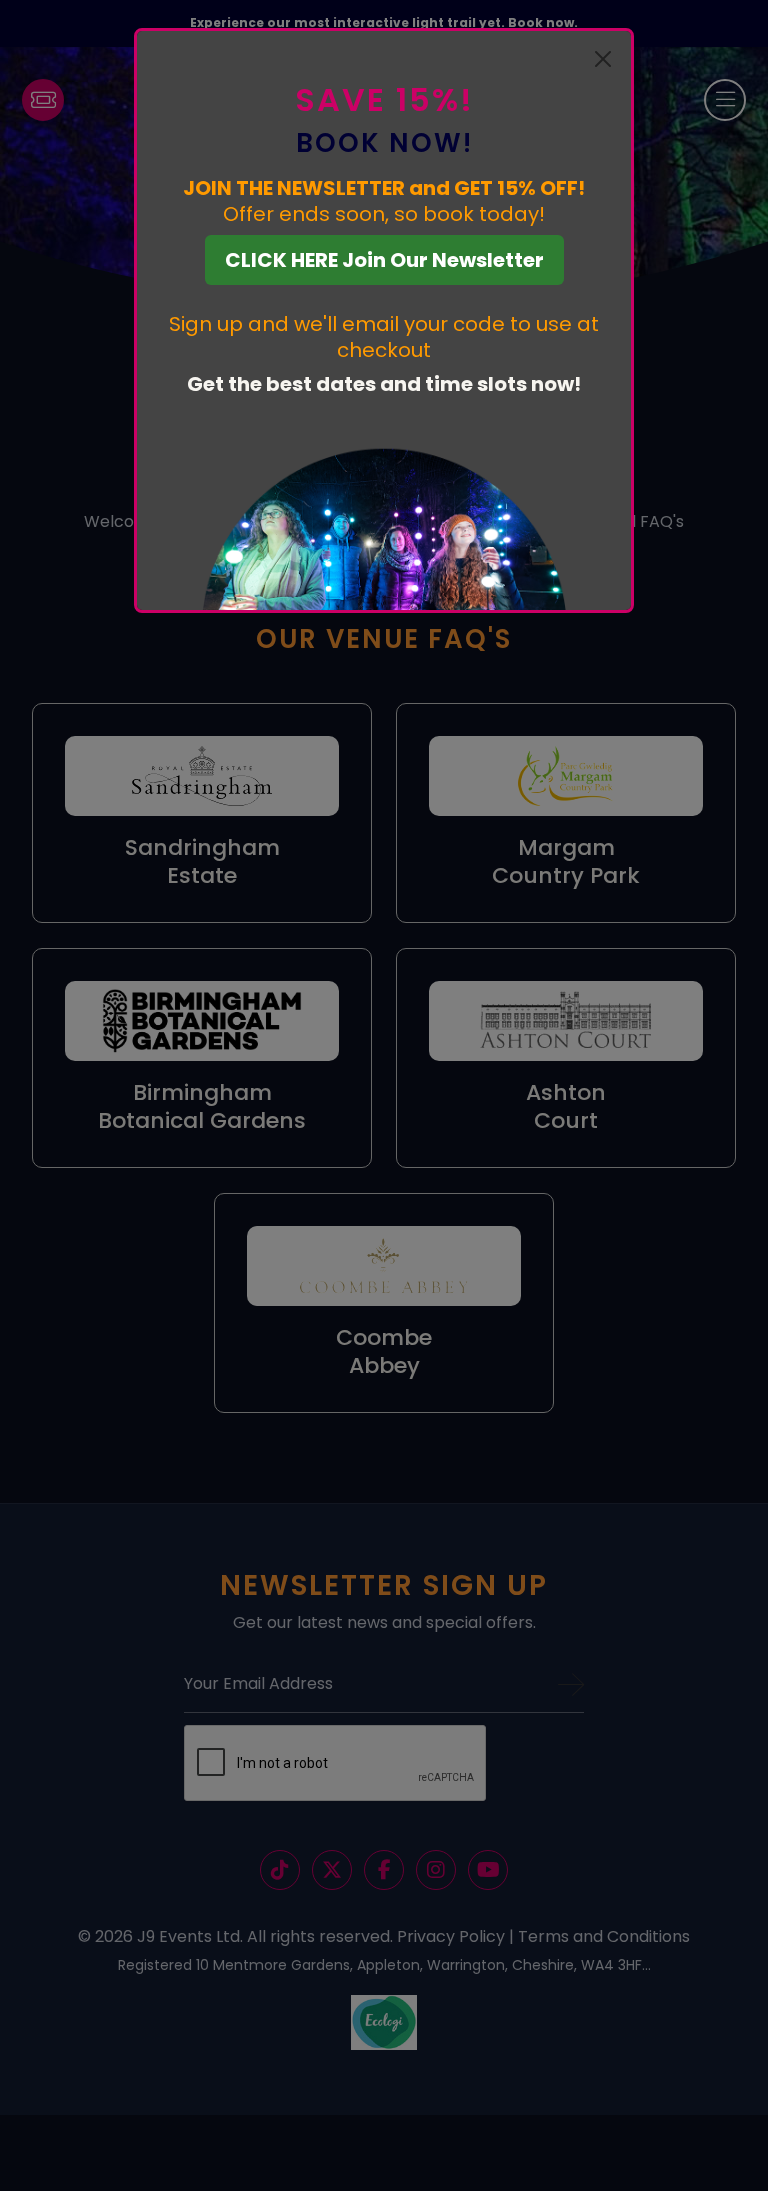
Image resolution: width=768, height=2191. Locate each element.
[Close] (603, 59)
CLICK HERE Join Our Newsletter (384, 260)
